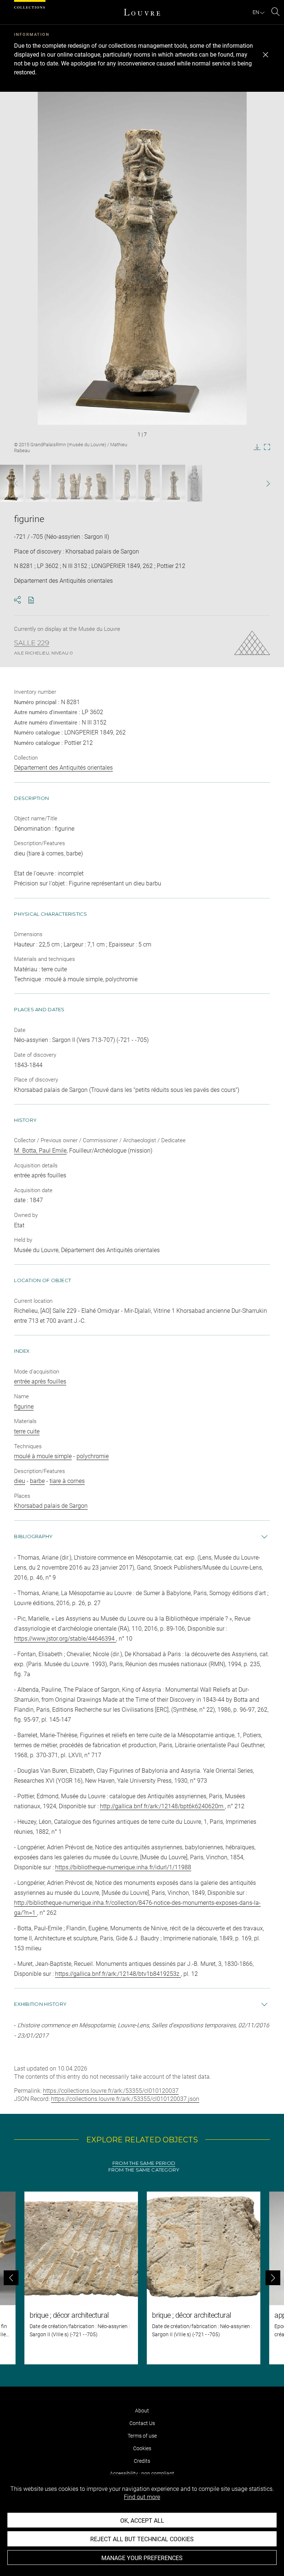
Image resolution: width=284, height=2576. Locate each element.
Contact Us (142, 2423)
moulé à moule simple (43, 1456)
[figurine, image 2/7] (37, 483)
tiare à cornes (67, 1481)
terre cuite (27, 1431)
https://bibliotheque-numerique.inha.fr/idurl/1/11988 (123, 1867)
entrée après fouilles (40, 1381)
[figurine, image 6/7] (174, 483)
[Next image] (258, 483)
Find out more (142, 2497)
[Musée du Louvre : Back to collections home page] (142, 12)
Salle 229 (32, 643)
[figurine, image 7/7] (195, 483)
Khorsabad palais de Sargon (51, 1506)
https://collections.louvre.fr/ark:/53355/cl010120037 (111, 2091)
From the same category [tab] (144, 2170)
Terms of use (142, 2436)
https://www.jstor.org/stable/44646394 (65, 1639)
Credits (142, 2461)
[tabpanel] (142, 2278)
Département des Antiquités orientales (63, 768)
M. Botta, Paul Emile (40, 1151)
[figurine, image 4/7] (126, 483)
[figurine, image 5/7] (149, 483)
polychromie (93, 1456)
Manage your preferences (142, 2558)
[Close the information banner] (266, 55)
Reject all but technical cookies (142, 2539)
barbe (37, 1481)
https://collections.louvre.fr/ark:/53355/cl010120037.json (125, 2099)
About (142, 2411)
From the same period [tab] (144, 2163)
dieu (20, 1481)
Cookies (142, 2448)
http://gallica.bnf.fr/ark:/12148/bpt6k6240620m (162, 1806)
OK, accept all (142, 2521)
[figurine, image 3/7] (82, 483)
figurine (24, 1407)
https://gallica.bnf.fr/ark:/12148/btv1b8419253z (118, 1974)
